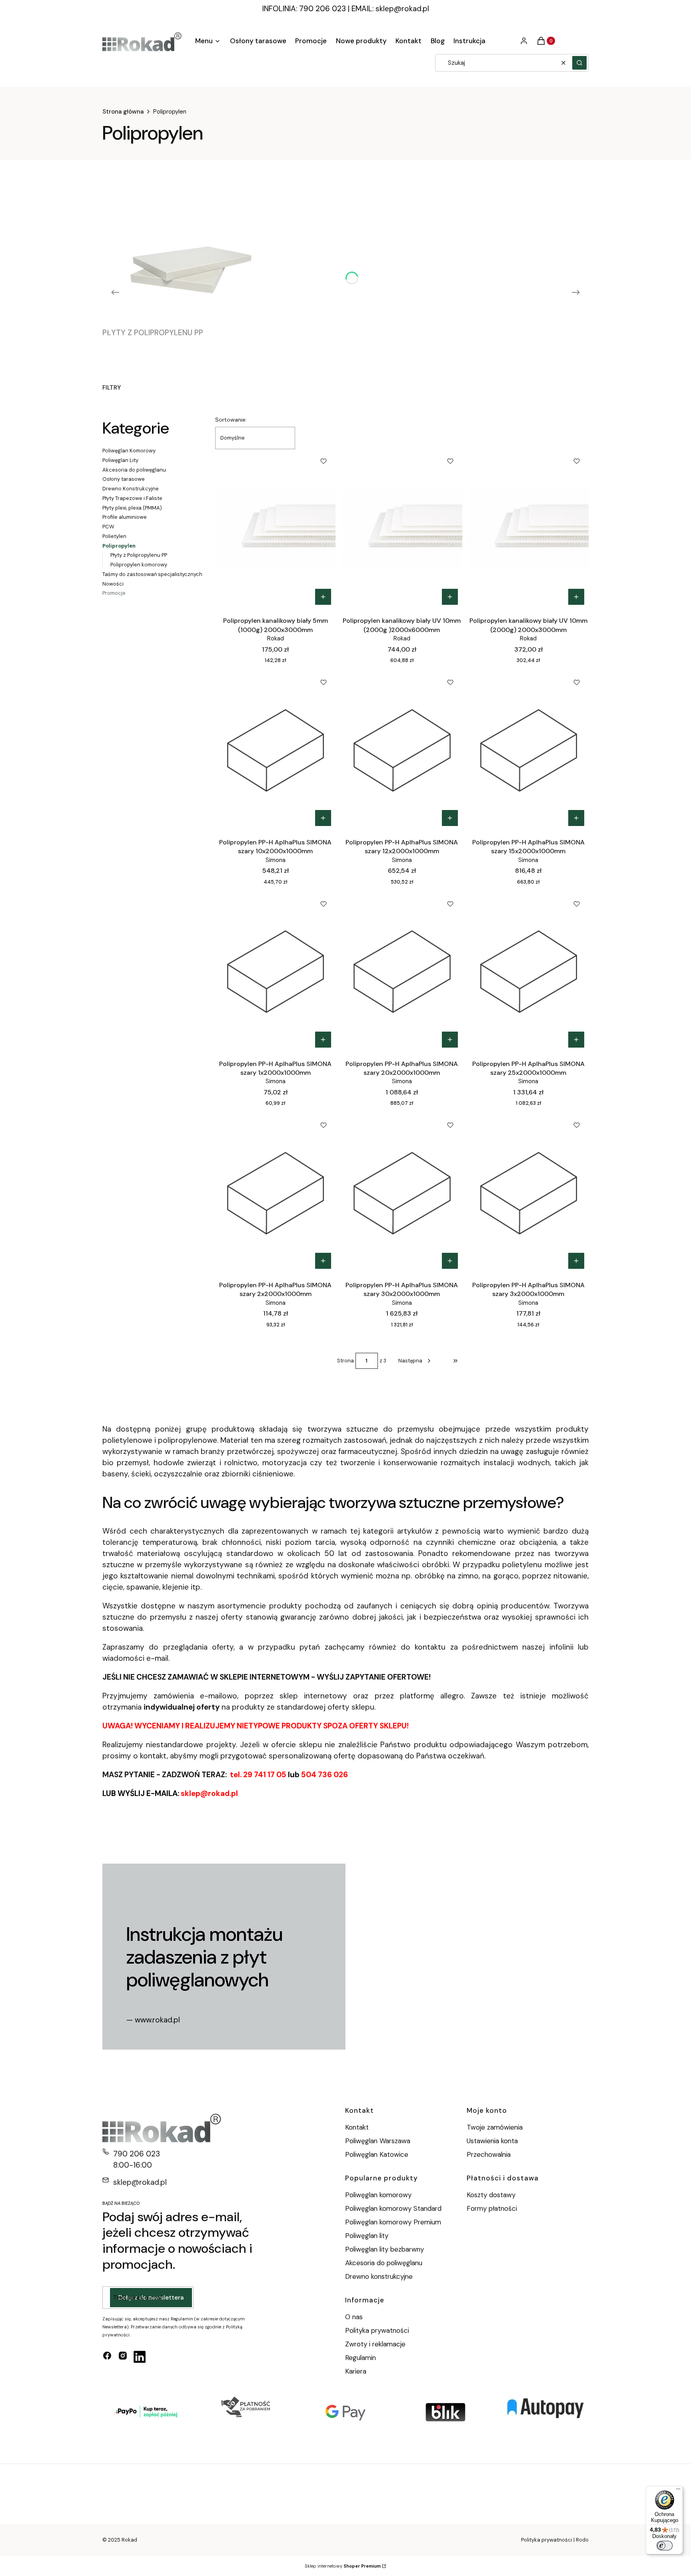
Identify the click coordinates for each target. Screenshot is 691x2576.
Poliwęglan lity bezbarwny (384, 2249)
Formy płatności (492, 2208)
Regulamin (360, 2358)
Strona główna (123, 112)
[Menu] (678, 2491)
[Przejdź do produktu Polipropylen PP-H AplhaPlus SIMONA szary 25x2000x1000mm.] (528, 972)
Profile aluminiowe (125, 517)
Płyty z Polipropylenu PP (139, 555)
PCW (108, 527)
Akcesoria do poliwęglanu (134, 470)
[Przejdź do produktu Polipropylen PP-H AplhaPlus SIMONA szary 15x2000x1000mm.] (528, 750)
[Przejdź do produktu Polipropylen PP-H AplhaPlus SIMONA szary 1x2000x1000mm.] (275, 972)
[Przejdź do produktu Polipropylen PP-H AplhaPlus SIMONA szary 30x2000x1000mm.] (402, 1193)
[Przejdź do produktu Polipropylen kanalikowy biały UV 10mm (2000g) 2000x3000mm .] (528, 529)
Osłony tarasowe (124, 479)
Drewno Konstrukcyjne (131, 489)
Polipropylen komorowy (139, 565)
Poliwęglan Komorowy (129, 451)
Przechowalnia (489, 2154)
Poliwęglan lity (367, 2236)
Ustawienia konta (492, 2141)
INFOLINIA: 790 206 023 (304, 9)
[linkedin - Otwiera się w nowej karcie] (140, 2357)
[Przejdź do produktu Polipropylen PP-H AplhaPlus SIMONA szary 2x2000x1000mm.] (275, 1193)
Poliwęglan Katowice (377, 2154)
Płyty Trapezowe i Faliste (132, 498)
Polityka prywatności (377, 2330)
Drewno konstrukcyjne (379, 2276)
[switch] (665, 2546)
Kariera (356, 2371)
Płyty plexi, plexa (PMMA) (132, 508)
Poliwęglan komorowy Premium (393, 2222)
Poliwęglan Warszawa (378, 2141)
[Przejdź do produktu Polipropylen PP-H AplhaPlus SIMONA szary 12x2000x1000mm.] (402, 750)
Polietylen (114, 536)
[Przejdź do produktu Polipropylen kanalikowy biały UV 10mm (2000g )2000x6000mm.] (402, 529)
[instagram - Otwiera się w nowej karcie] (123, 2357)
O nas (354, 2317)
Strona (345, 1361)
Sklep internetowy (343, 2566)
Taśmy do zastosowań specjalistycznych (152, 574)
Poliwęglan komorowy (378, 2195)
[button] (579, 63)
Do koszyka (323, 597)
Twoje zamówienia (495, 2127)
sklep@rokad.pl (402, 9)
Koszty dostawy (491, 2195)
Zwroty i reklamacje (375, 2344)
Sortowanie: (231, 420)
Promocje (114, 593)
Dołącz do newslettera (151, 2298)
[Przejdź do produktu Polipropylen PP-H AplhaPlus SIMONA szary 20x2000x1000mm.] (402, 972)
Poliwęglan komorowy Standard (393, 2208)
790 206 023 (137, 2154)
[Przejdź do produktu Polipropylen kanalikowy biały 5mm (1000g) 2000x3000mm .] (275, 529)
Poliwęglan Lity (120, 460)
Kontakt (357, 2127)
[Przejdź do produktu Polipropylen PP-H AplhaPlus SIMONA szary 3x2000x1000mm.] (528, 1193)
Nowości (113, 584)
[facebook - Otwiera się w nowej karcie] (107, 2357)
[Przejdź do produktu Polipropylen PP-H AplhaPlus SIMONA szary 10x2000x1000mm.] (275, 750)
